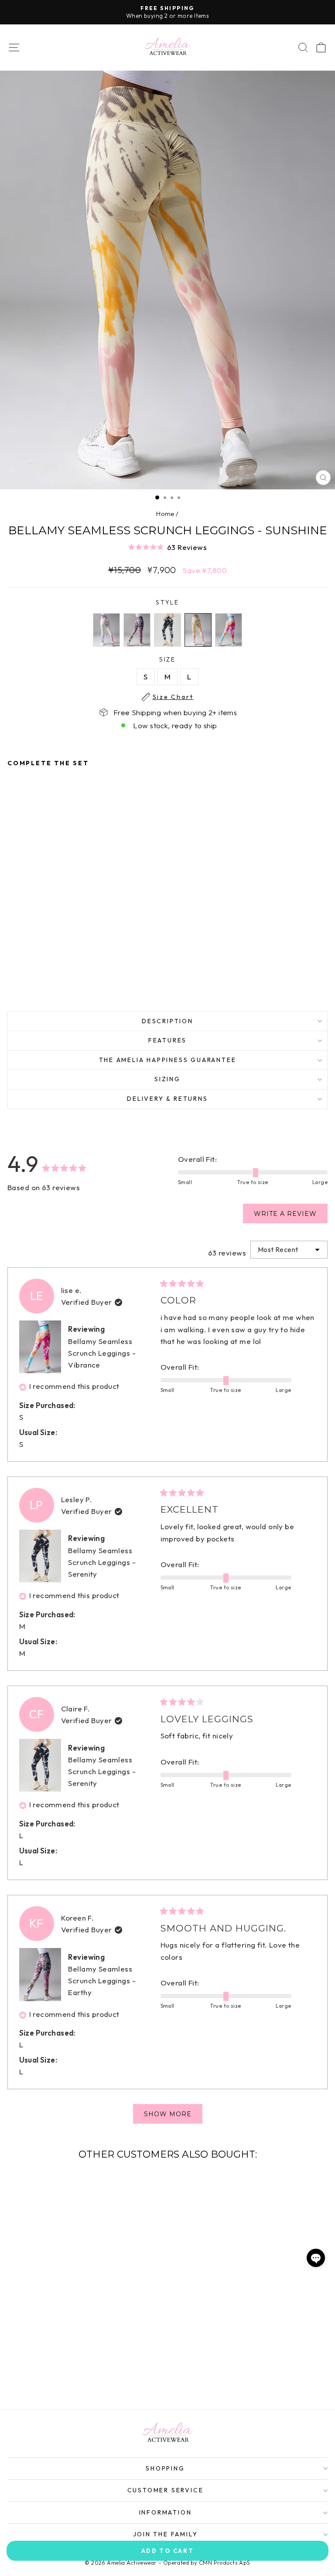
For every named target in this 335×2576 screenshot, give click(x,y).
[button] (167, 547)
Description (167, 1021)
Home (165, 514)
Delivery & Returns (167, 1099)
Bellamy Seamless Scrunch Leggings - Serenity (102, 1562)
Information (166, 2512)
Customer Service (166, 2490)
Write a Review (291, 1216)
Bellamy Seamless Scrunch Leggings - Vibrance (102, 1353)
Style (167, 602)
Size (173, 660)
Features (167, 1040)
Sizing (167, 1079)
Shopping (165, 2468)
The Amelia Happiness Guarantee (168, 1060)
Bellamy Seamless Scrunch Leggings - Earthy (102, 1980)
